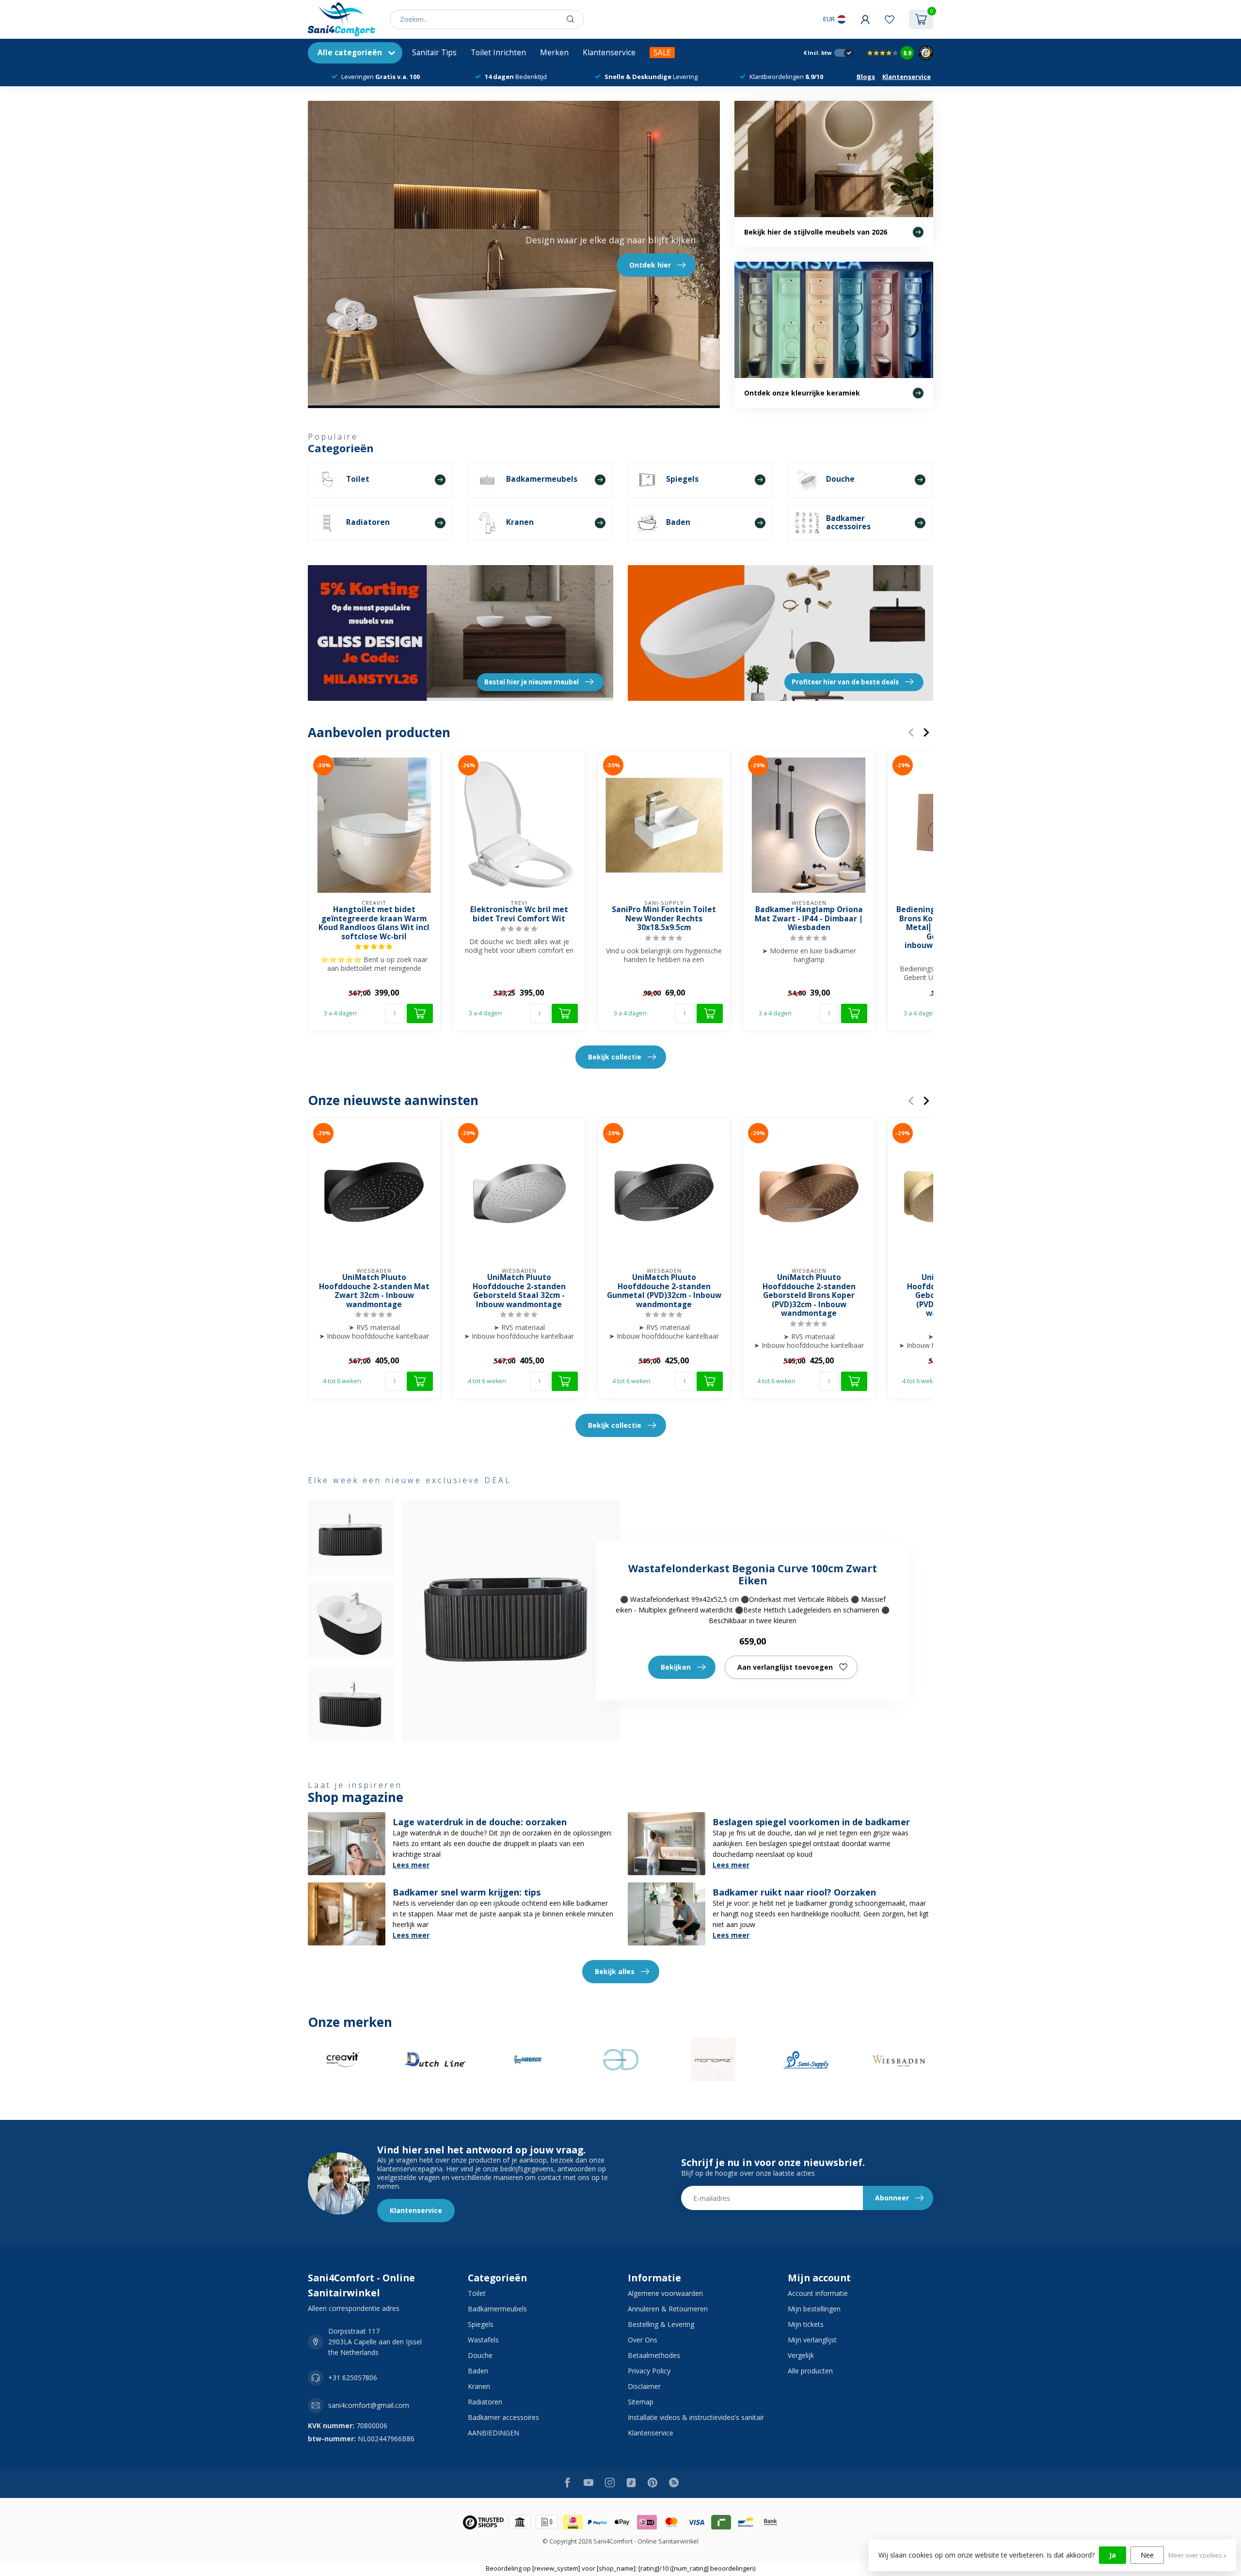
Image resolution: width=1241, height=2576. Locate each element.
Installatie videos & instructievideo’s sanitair (696, 2417)
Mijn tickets (806, 2324)
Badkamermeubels (497, 2309)
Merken (554, 53)
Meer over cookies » (1197, 2555)
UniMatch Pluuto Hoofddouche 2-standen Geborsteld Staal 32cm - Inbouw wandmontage (519, 1292)
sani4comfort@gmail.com (369, 2405)
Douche (480, 2355)
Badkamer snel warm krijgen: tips (467, 1892)
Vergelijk (801, 2355)
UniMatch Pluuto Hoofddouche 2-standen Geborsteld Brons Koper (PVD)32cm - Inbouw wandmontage (809, 1296)
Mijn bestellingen (814, 2309)
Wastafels (483, 2340)
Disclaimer (644, 2386)
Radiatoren (485, 2402)
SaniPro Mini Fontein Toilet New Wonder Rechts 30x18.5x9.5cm (664, 919)
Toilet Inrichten (498, 53)
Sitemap (641, 2402)
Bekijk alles (615, 1971)
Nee (1147, 2555)
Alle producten (810, 2371)
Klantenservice (609, 53)
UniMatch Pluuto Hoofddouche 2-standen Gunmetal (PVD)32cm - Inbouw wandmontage (664, 1292)
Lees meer (411, 1865)
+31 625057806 (353, 2378)
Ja (1113, 2555)
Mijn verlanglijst (812, 2340)
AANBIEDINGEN (493, 2433)
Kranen (479, 2386)
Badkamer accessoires (503, 2417)
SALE (662, 53)
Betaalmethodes (654, 2355)
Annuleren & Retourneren (668, 2309)
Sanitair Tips (434, 53)
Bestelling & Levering (661, 2324)
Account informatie (818, 2293)
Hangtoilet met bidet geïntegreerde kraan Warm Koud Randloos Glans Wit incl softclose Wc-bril (374, 923)
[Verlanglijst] (890, 19)
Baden (478, 2371)
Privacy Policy (649, 2371)
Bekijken (676, 1667)
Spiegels (481, 2324)
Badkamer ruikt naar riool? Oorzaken (794, 1892)
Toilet (477, 2293)
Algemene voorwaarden (665, 2293)
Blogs (866, 77)
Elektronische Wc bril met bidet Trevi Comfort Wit (519, 914)
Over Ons (643, 2340)
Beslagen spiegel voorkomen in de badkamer (811, 1822)
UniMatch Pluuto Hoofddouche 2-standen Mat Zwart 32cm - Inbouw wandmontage (374, 1292)
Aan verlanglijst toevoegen (785, 1667)
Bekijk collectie (615, 1057)
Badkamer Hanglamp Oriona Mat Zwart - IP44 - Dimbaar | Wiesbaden (809, 919)
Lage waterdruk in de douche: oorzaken (480, 1822)
